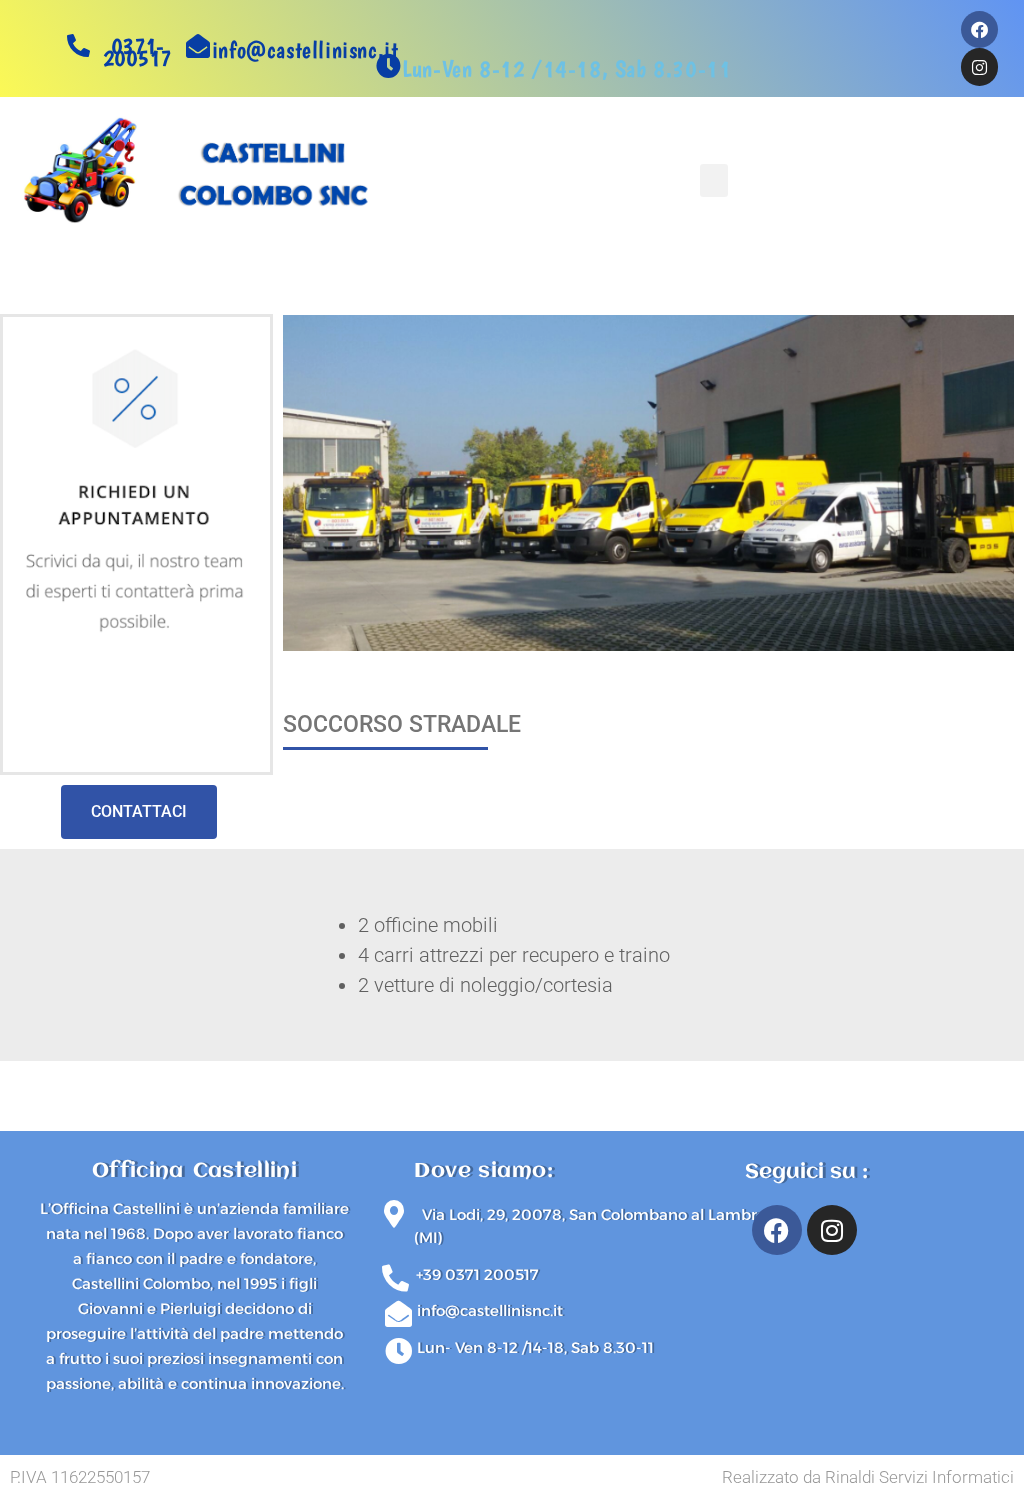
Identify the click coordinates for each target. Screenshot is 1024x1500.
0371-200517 (137, 51)
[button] (714, 180)
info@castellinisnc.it (305, 49)
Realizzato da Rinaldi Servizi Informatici (868, 1477)
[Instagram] (832, 1230)
